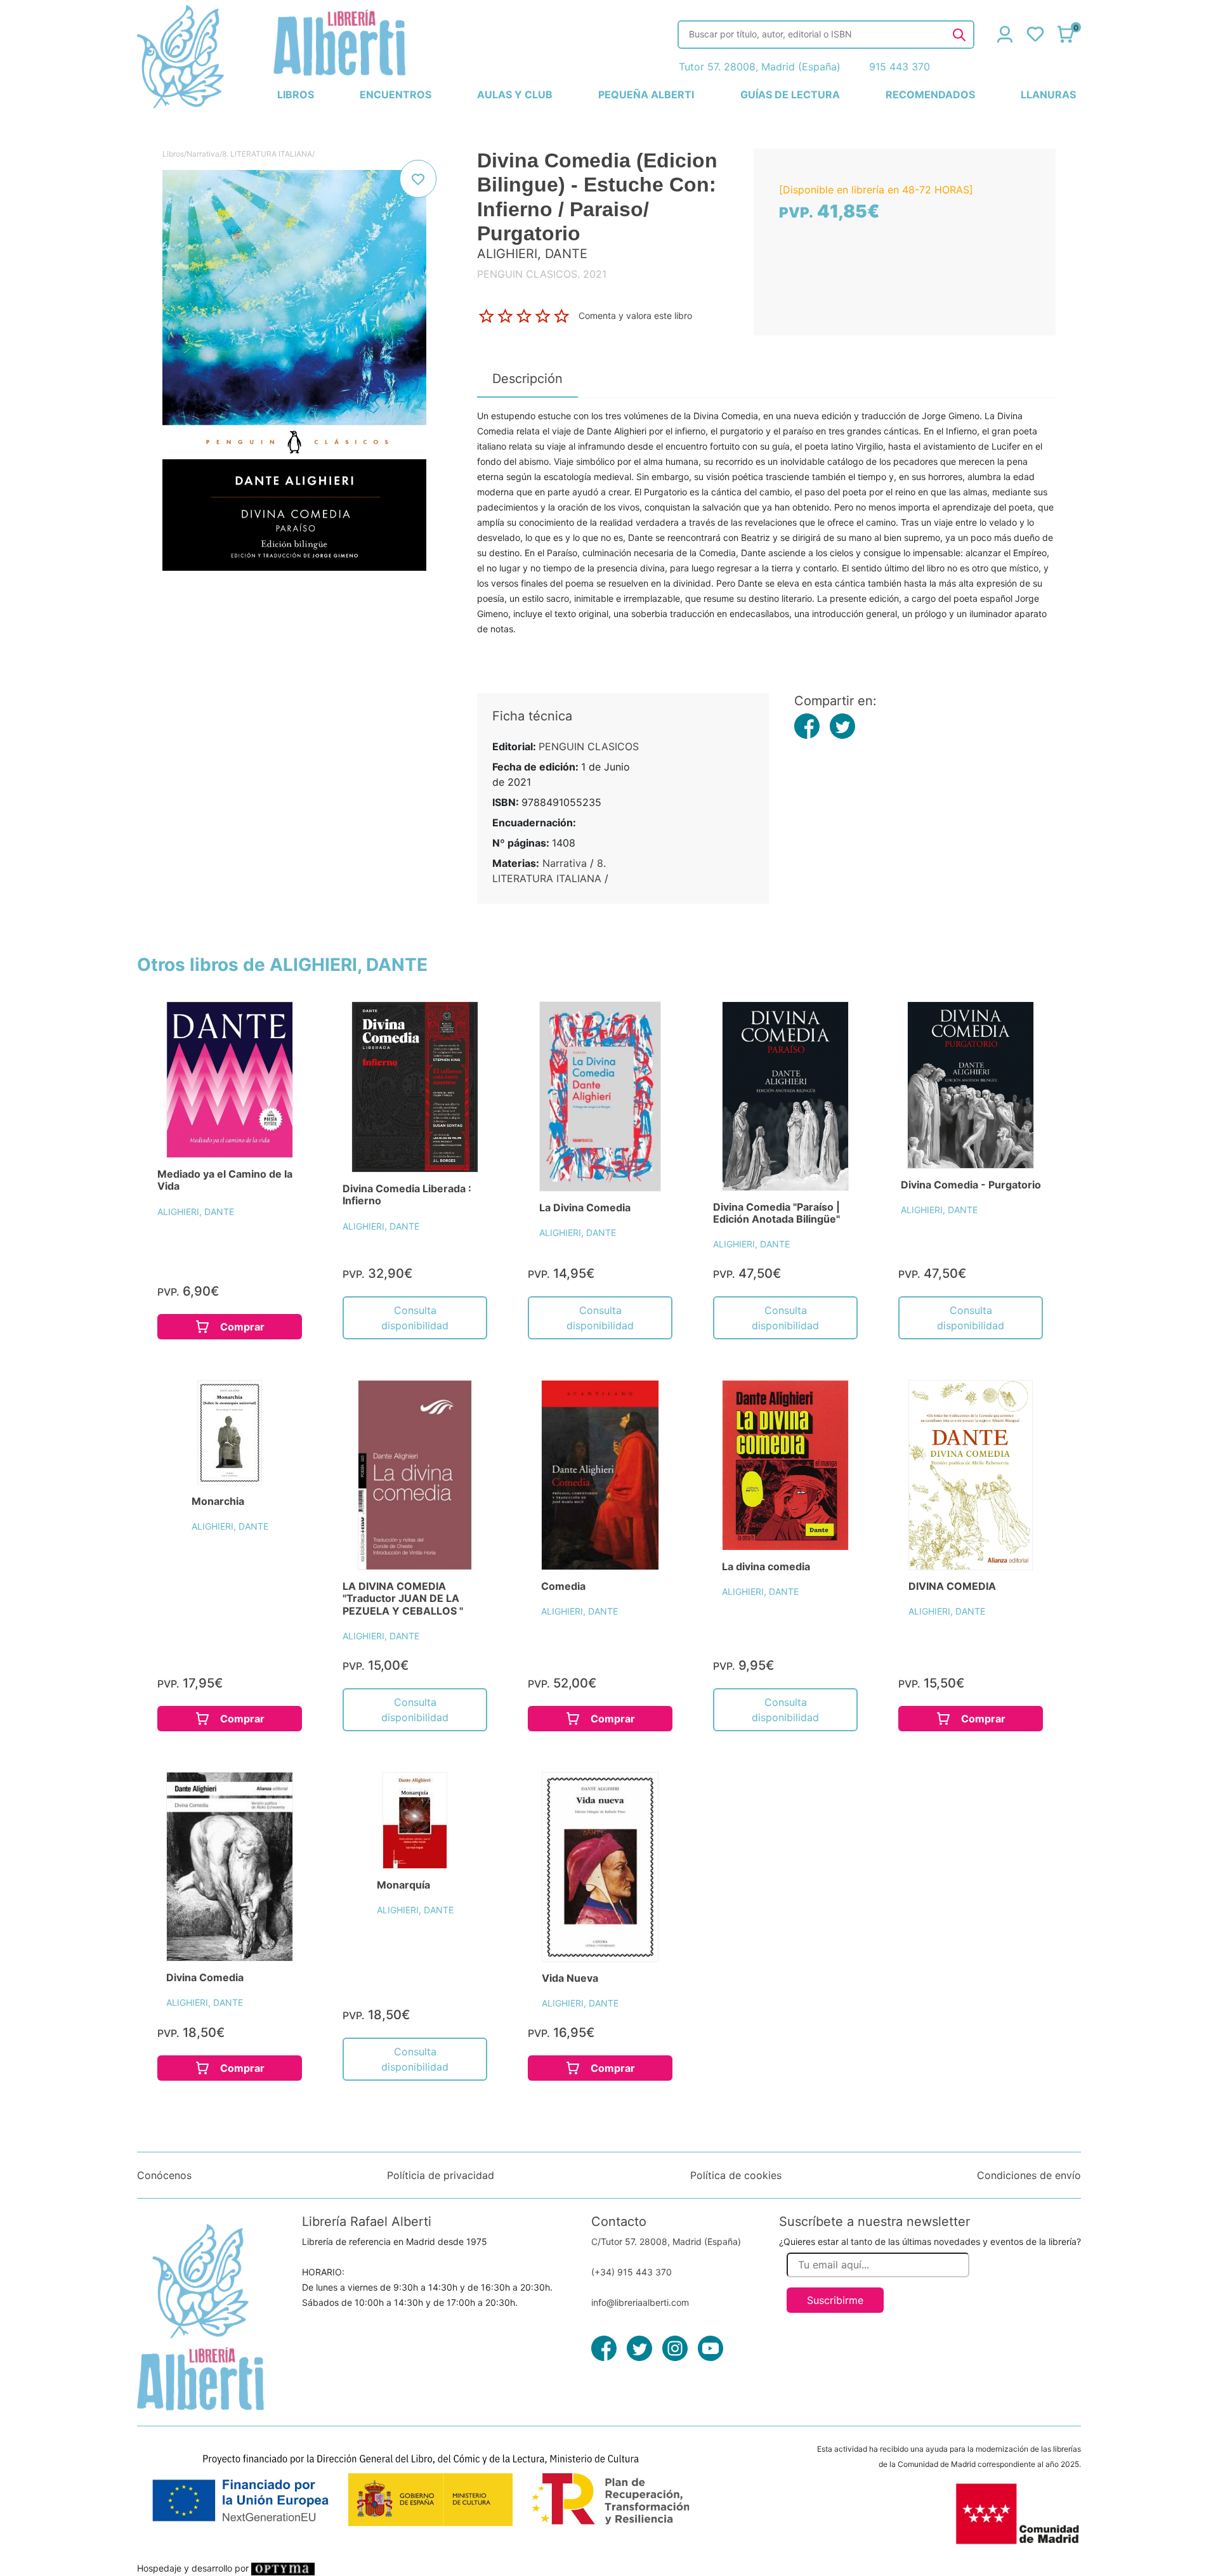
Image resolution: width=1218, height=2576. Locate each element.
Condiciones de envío (1029, 2175)
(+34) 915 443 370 (632, 2272)
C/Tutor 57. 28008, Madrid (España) (666, 2241)
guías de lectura (790, 94)
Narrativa (203, 154)
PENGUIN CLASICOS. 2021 (542, 274)
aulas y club (515, 94)
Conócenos (164, 2175)
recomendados (930, 94)
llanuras (1048, 94)
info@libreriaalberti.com (640, 2302)
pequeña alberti (646, 94)
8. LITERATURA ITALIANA (267, 154)
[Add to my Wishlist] (418, 179)
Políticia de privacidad (441, 2175)
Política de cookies (736, 2175)
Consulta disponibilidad (415, 1318)
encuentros (396, 94)
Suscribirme (835, 2300)
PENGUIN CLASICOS (589, 746)
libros (296, 94)
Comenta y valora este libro (635, 315)
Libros (173, 154)
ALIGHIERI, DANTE (196, 1212)
